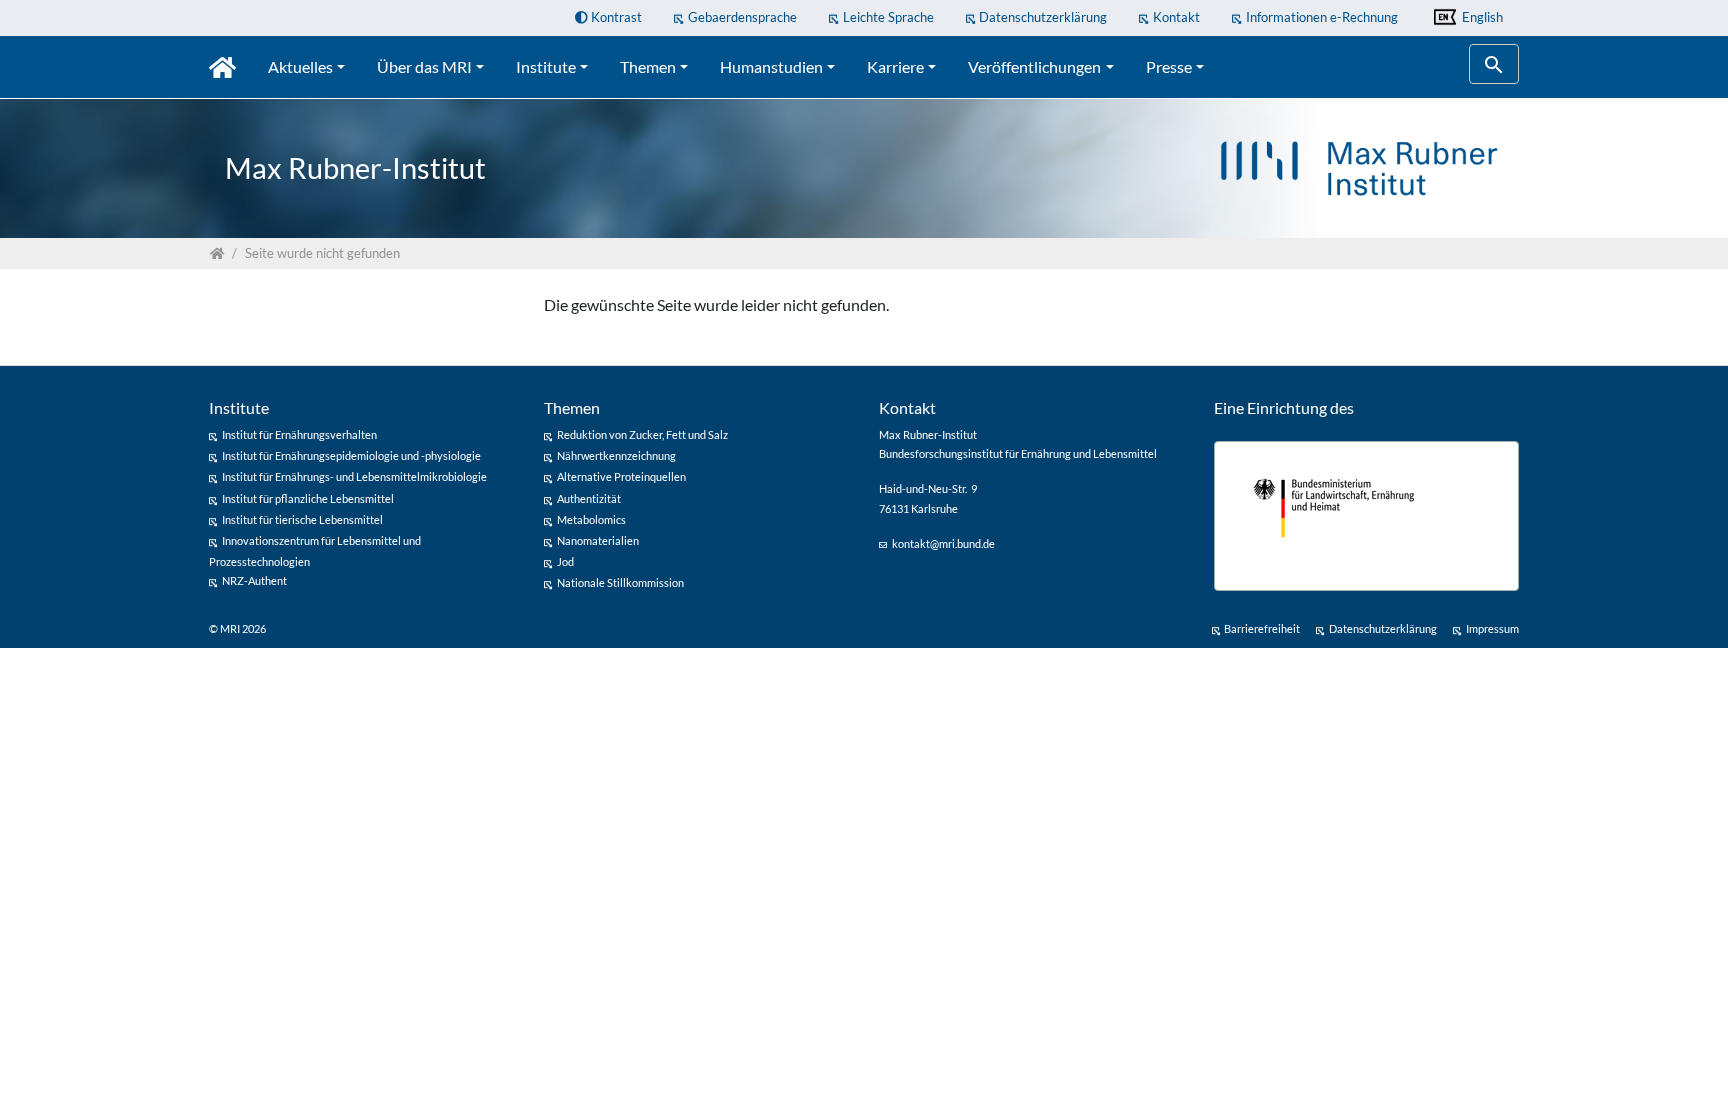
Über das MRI (424, 66)
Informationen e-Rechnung (1322, 17)
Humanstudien (771, 66)
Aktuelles (300, 66)
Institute (546, 66)
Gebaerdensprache (742, 17)
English (1481, 17)
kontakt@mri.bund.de (943, 543)
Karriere (895, 66)
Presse (1169, 66)
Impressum (1492, 628)
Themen (648, 66)
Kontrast (615, 17)
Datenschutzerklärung (1043, 17)
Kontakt (1176, 17)
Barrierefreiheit (1262, 628)
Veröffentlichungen (1034, 66)
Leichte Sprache (888, 17)
